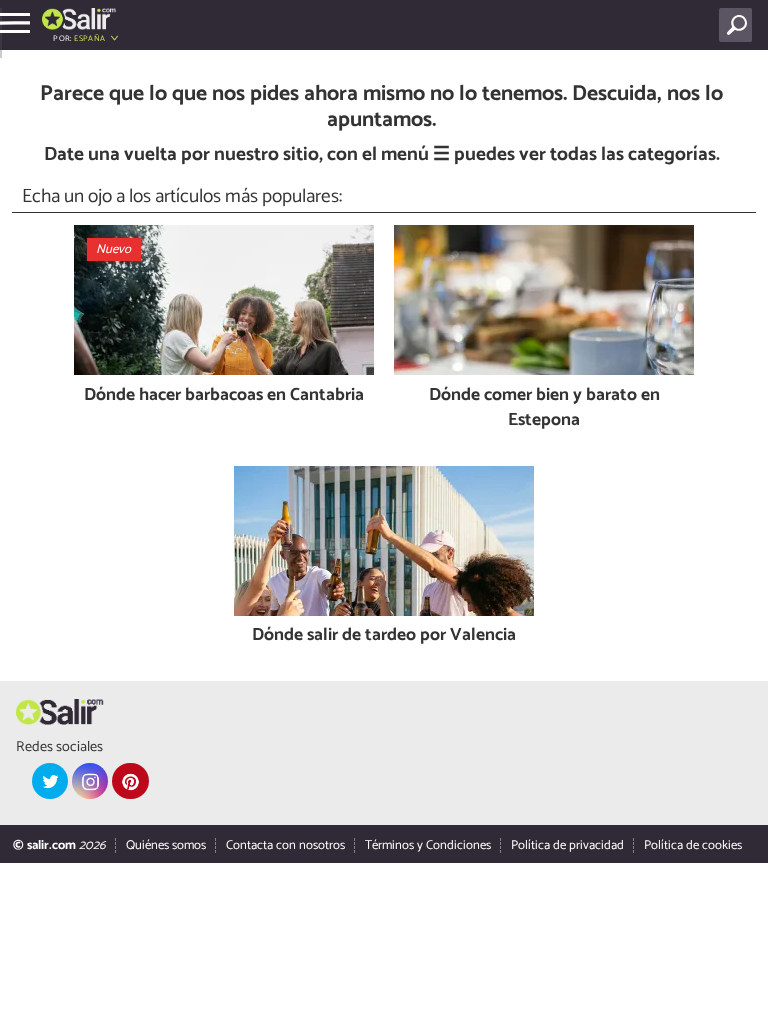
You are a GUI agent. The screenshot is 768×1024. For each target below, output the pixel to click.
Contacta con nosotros (285, 845)
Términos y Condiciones (428, 845)
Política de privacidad (567, 845)
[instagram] (90, 781)
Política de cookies (693, 845)
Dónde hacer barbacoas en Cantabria (224, 396)
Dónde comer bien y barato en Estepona (544, 408)
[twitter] (50, 781)
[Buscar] (739, 25)
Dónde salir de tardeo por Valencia (384, 636)
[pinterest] (130, 781)
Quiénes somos (166, 845)
